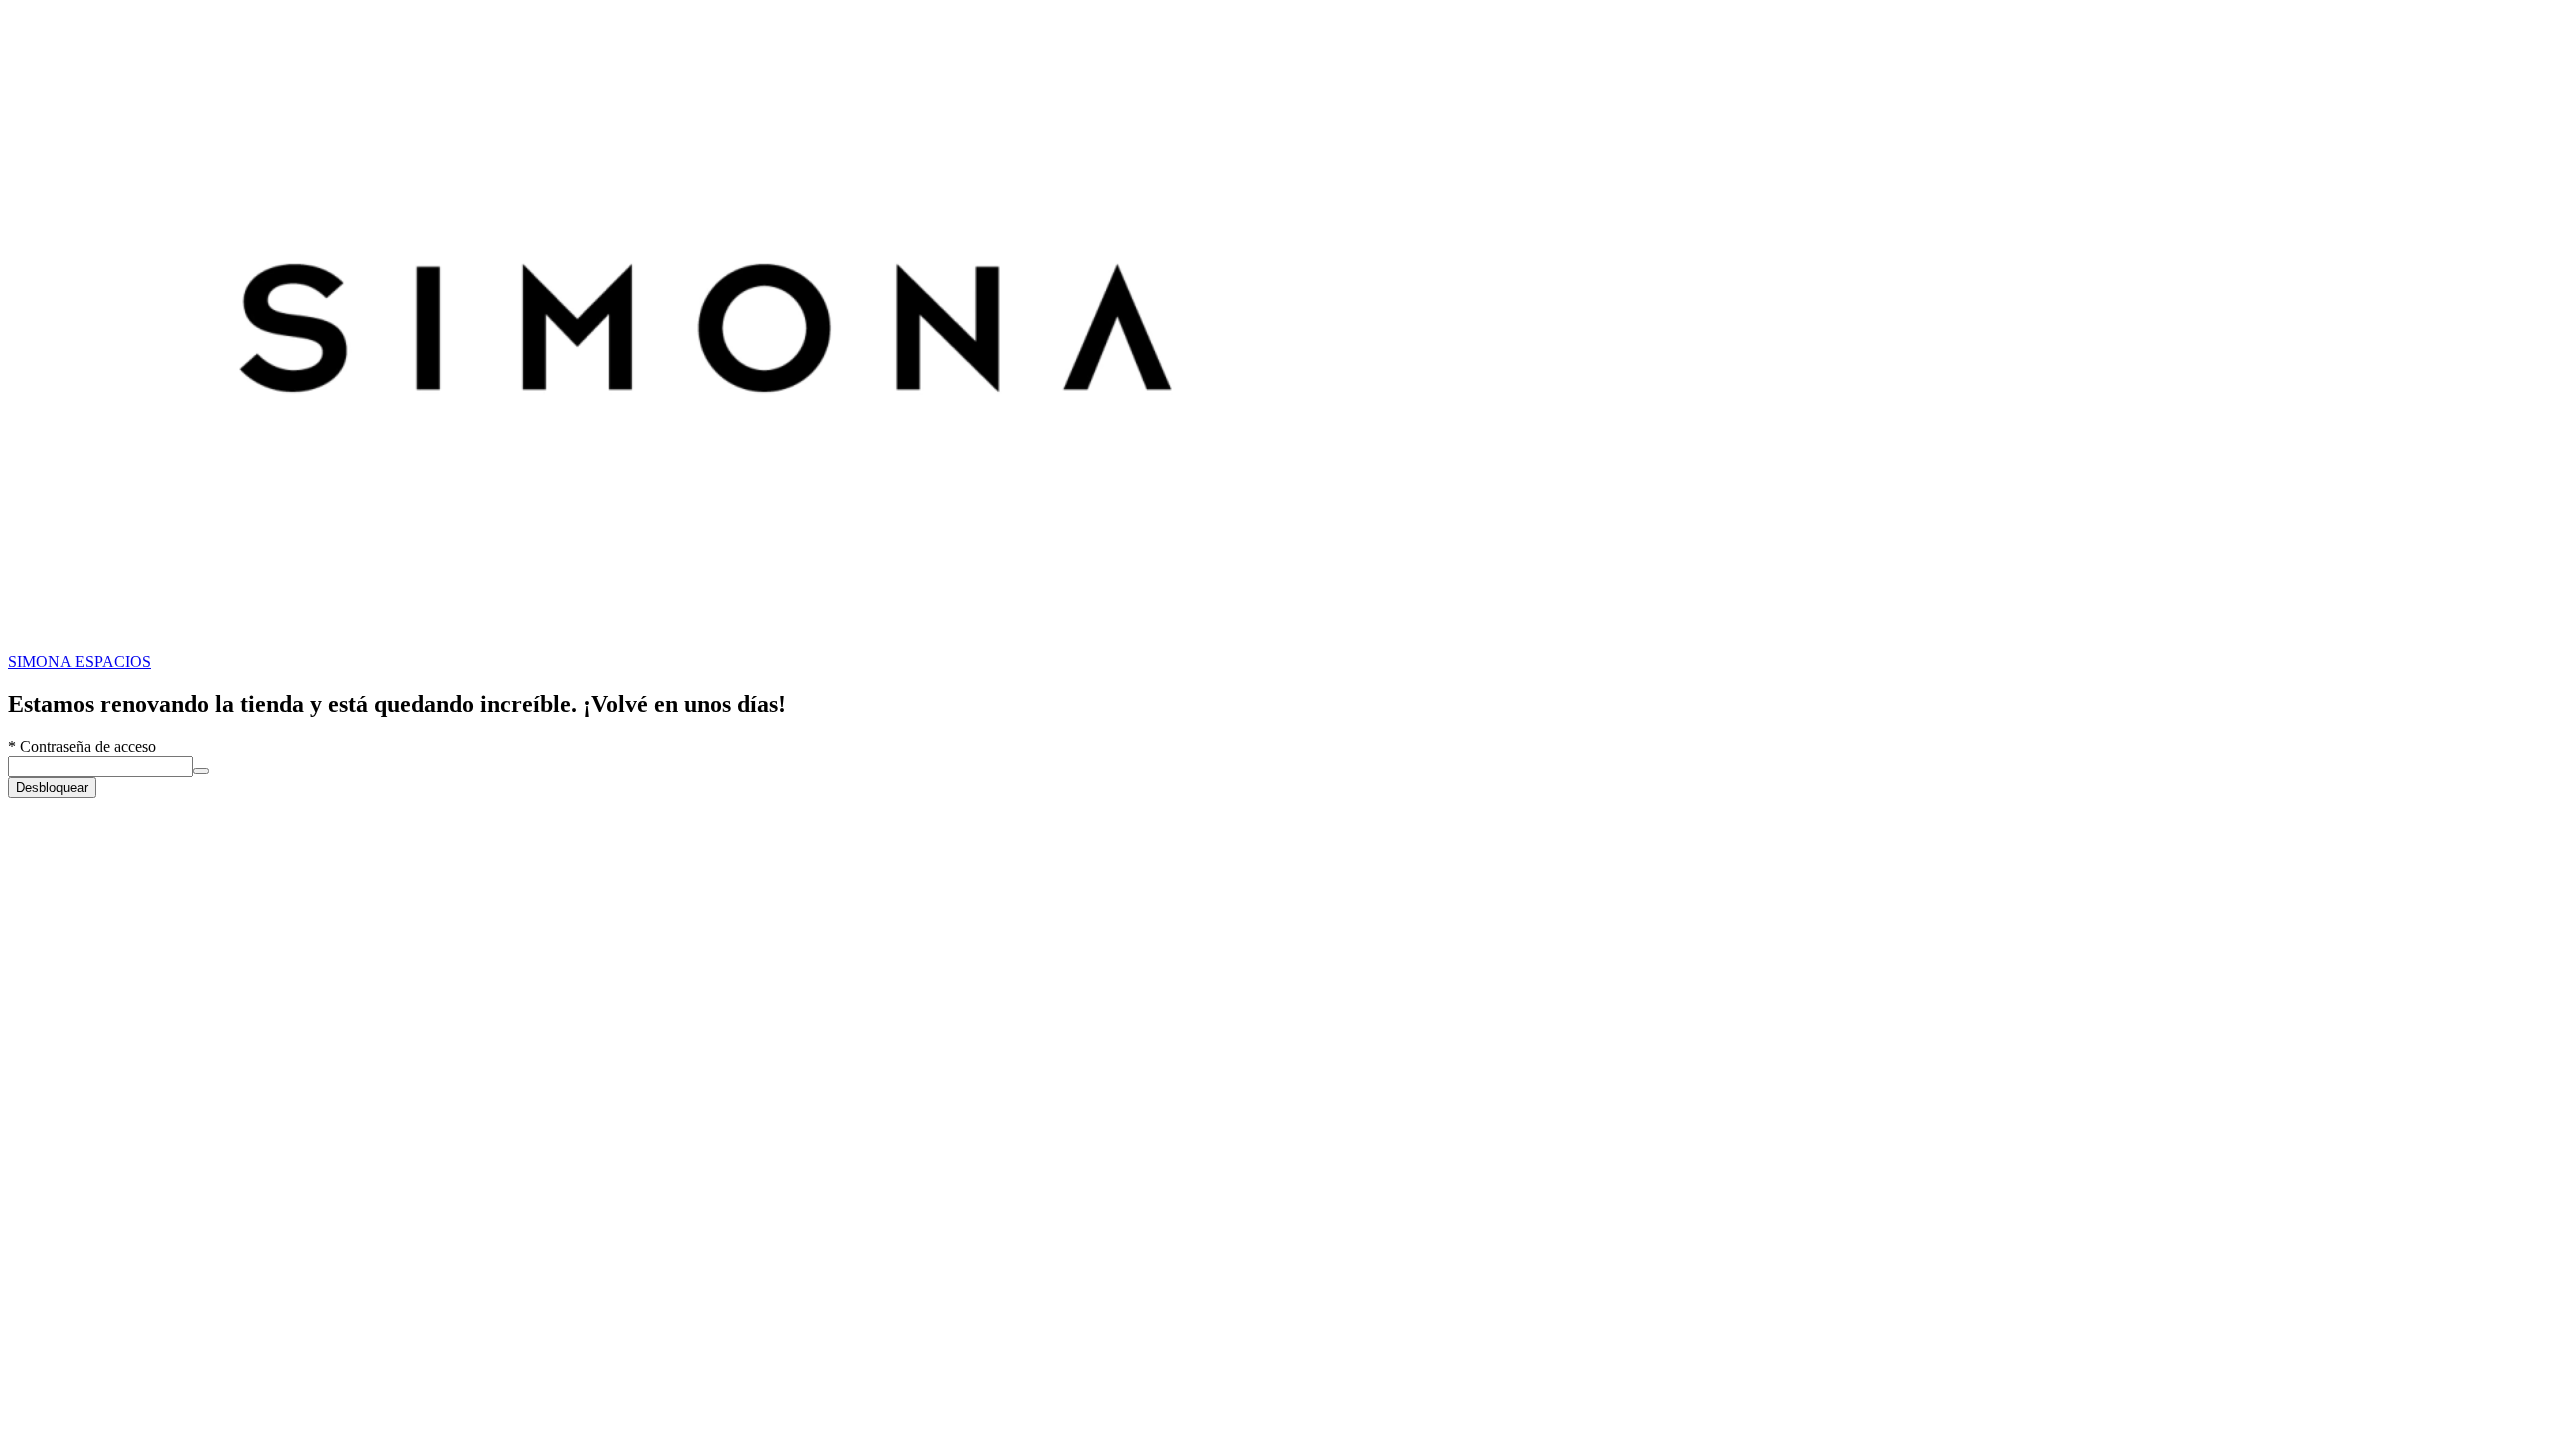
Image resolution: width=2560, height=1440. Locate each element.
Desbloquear (52, 787)
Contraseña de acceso (82, 746)
